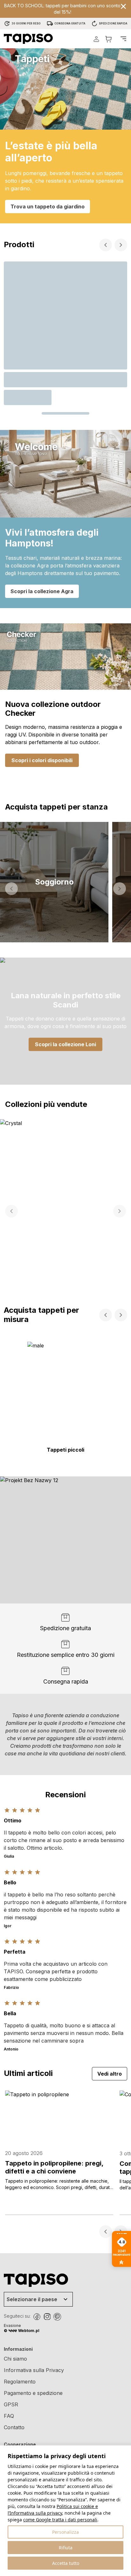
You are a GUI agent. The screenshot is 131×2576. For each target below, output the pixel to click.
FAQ (9, 2416)
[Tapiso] (28, 39)
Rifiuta (66, 2548)
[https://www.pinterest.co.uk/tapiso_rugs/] (57, 2317)
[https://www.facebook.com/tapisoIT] (37, 2317)
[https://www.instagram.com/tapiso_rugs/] (47, 2317)
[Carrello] (108, 39)
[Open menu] (123, 39)
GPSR (11, 2404)
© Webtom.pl (22, 2331)
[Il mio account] (96, 39)
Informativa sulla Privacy (34, 2370)
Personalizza (65, 2532)
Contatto (14, 2427)
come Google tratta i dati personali (60, 2520)
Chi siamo (15, 2359)
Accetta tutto (66, 2563)
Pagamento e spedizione (33, 2393)
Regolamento (20, 2382)
